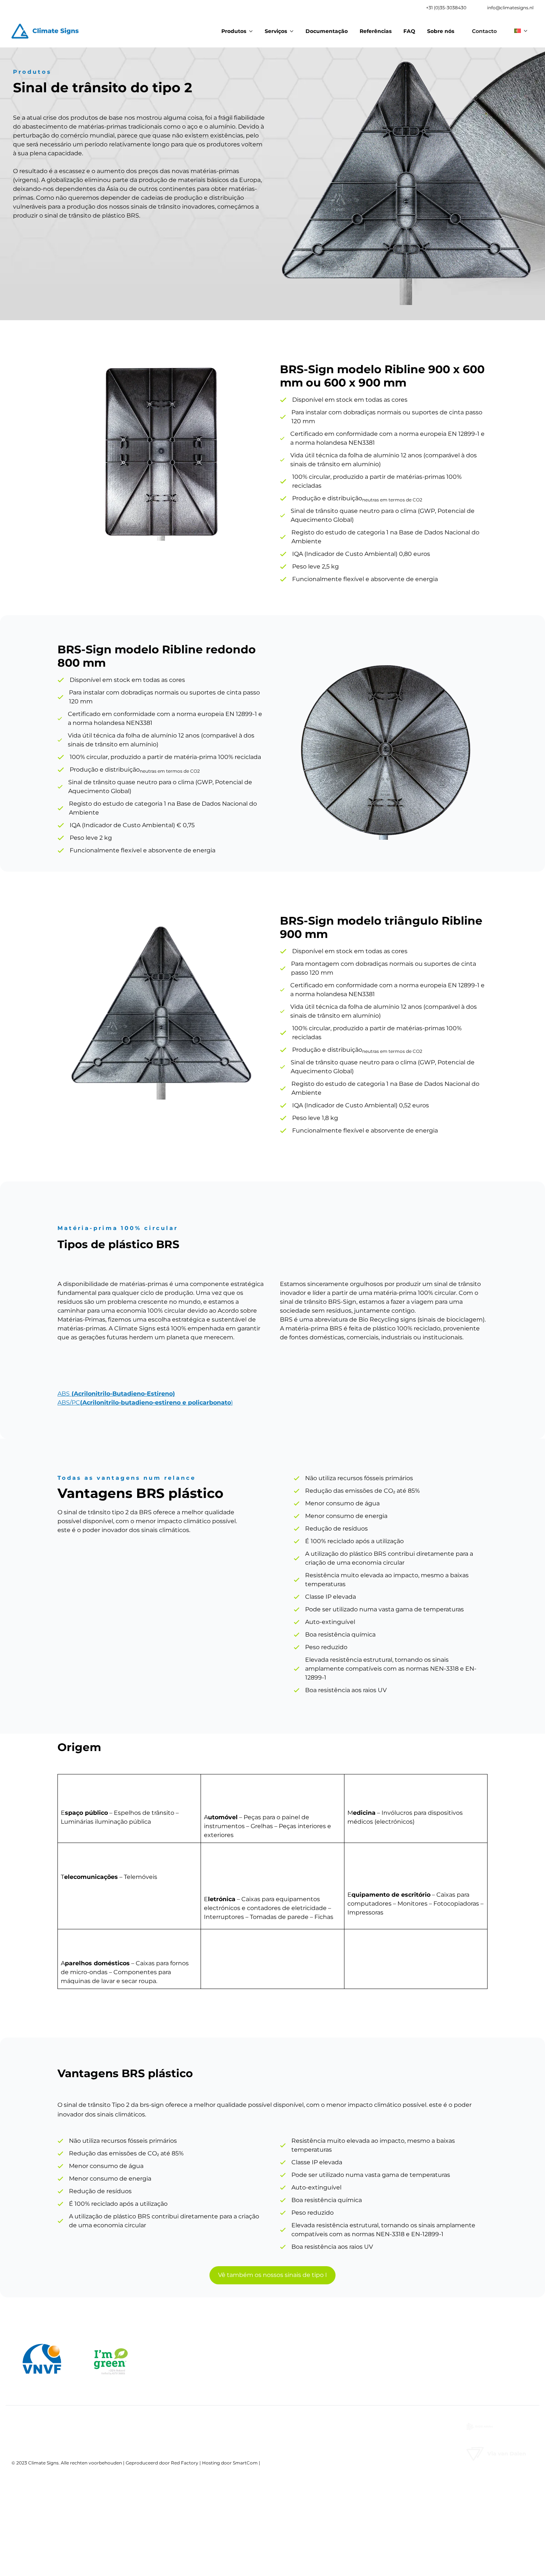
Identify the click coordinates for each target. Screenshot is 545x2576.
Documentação (327, 31)
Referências (376, 31)
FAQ (409, 31)
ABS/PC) (145, 1403)
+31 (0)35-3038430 (446, 8)
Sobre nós (441, 31)
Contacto (484, 31)
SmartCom (245, 2463)
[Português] (521, 30)
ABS (116, 1394)
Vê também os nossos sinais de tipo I (272, 2275)
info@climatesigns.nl (510, 8)
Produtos (234, 31)
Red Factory (185, 2463)
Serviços (276, 31)
